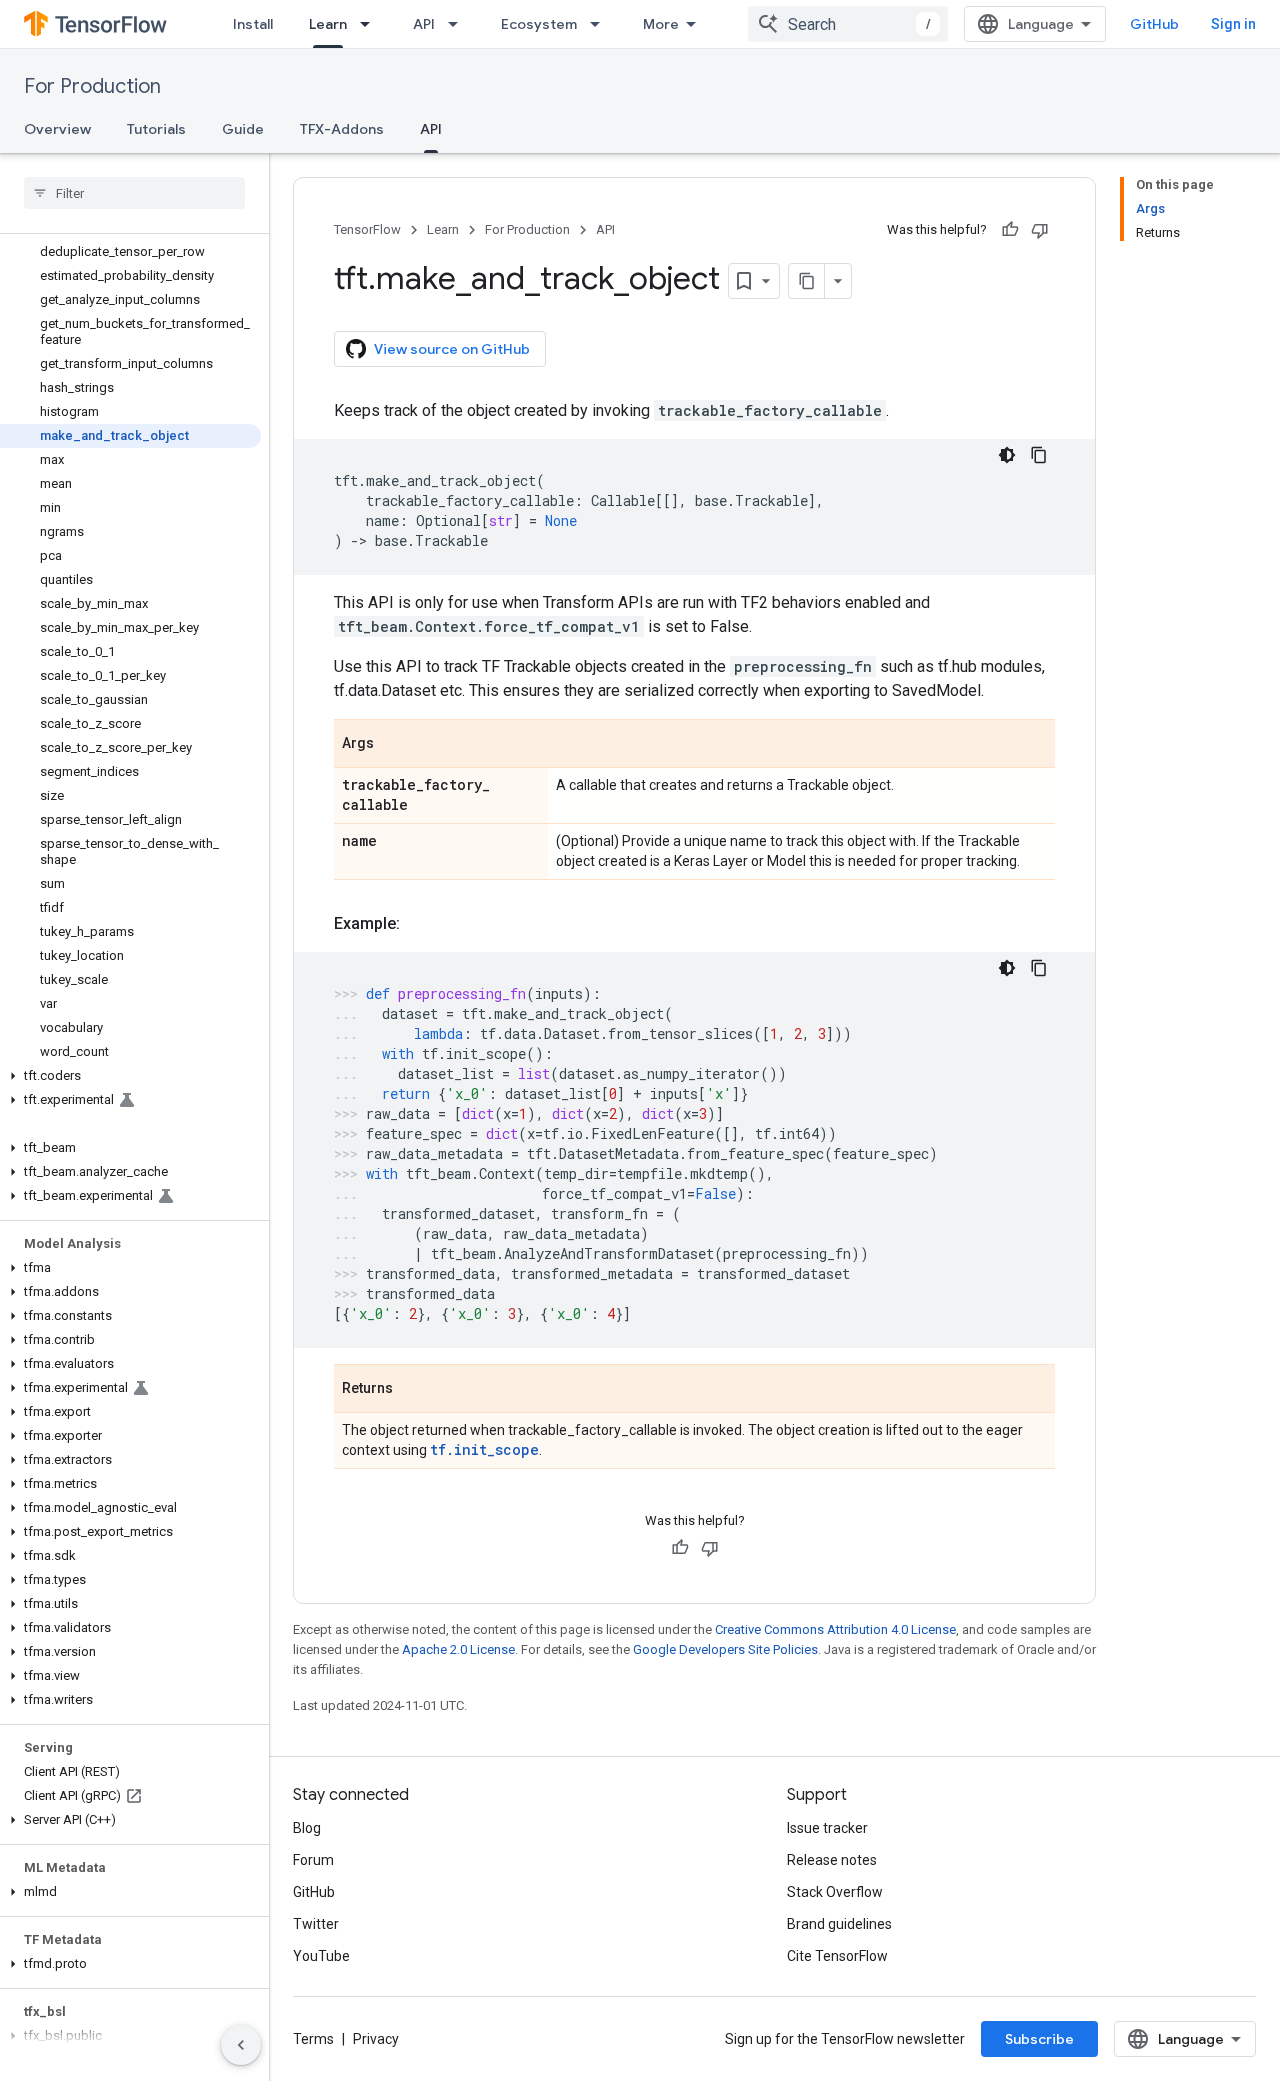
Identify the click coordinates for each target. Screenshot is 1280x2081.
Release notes (832, 1860)
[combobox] (848, 24)
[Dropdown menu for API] (459, 24)
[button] (130, 1076)
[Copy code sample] (1039, 455)
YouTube (321, 1956)
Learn (328, 24)
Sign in (1233, 24)
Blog (307, 1828)
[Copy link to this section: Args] (394, 745)
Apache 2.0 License (458, 1649)
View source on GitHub (452, 349)
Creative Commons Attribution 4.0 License (835, 1629)
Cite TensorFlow (837, 1956)
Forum (313, 1860)
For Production (92, 86)
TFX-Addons (342, 129)
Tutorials (156, 129)
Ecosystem (539, 24)
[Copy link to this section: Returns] (413, 1390)
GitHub (1154, 24)
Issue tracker (827, 1828)
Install (253, 24)
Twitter (316, 1924)
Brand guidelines (839, 1924)
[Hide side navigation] (241, 2045)
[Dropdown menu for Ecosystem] (601, 24)
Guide (243, 129)
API (424, 24)
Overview (57, 129)
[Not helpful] (1040, 230)
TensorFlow (367, 229)
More (661, 24)
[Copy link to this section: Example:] (420, 924)
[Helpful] (1010, 230)
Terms (313, 2039)
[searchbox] (134, 193)
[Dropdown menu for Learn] (371, 24)
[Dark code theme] (1007, 455)
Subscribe (1039, 2039)
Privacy (376, 2039)
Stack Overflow (835, 1892)
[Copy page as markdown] (807, 281)
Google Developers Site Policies (725, 1649)
